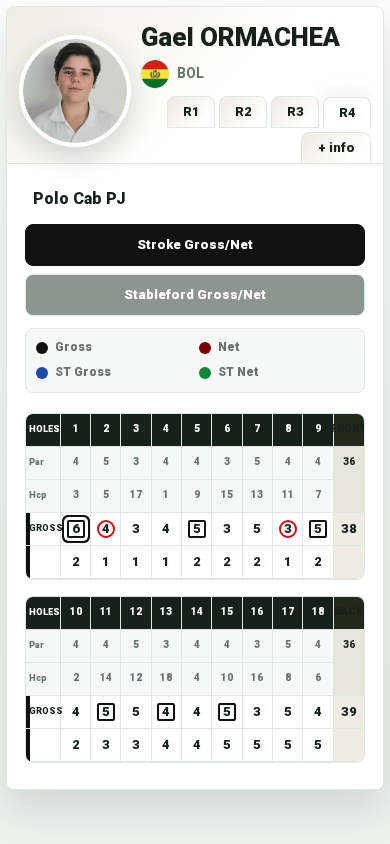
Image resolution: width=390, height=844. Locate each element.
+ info (336, 147)
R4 (347, 112)
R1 (191, 111)
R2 (243, 111)
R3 (295, 111)
